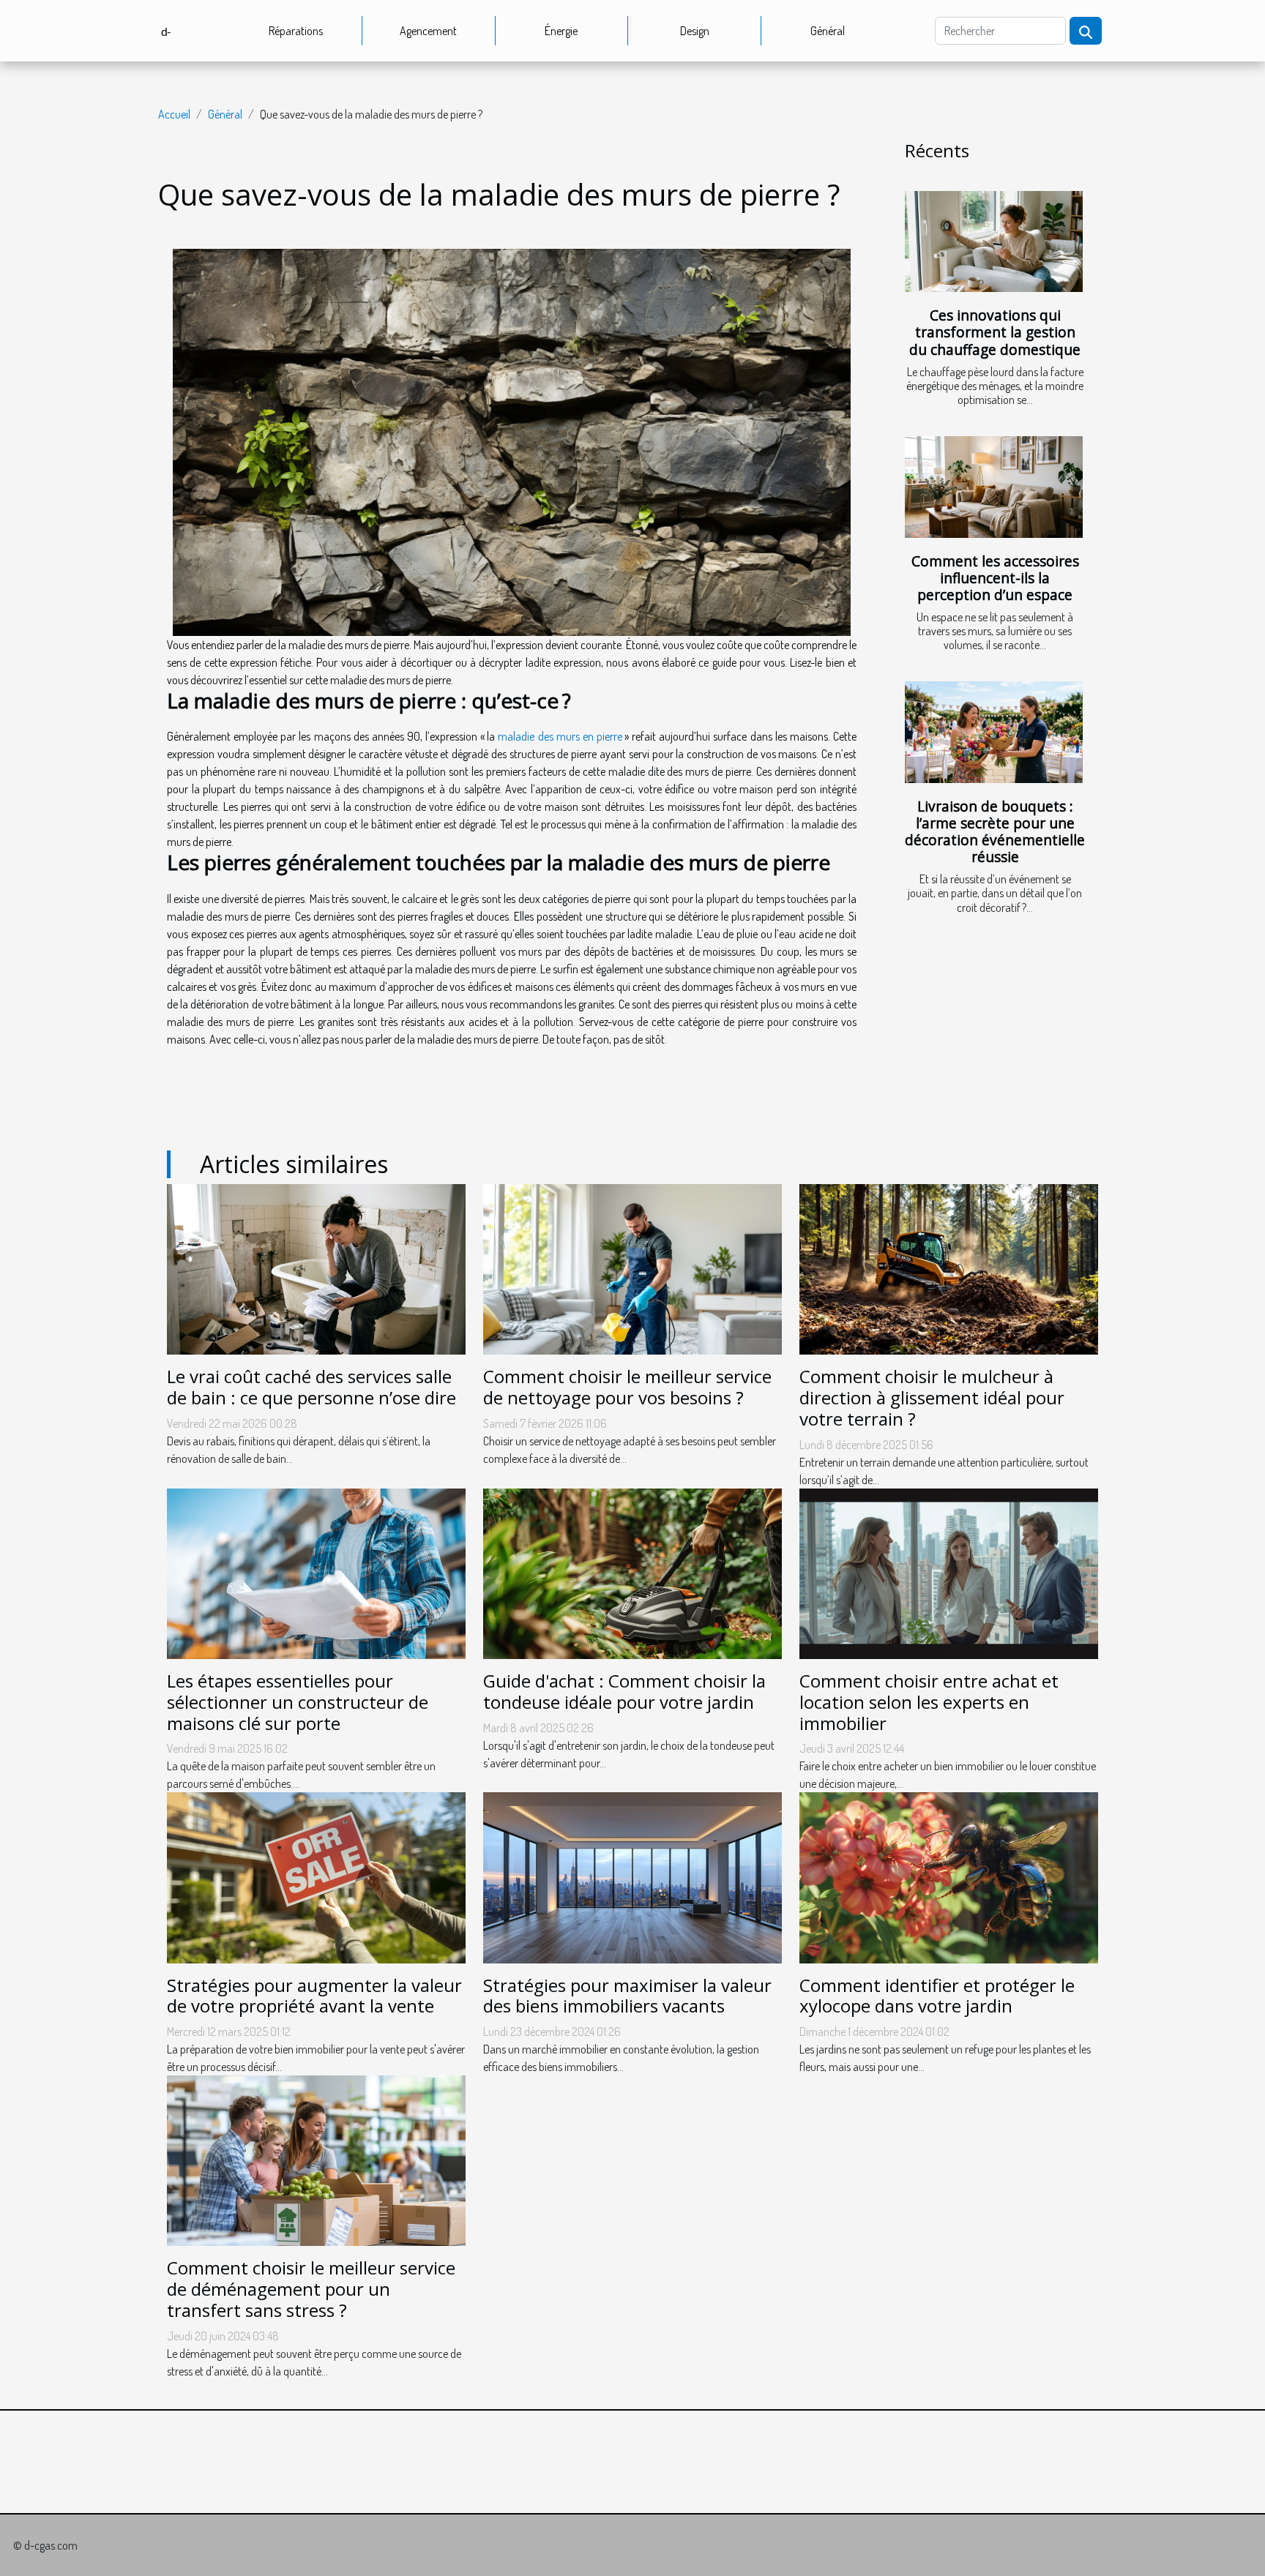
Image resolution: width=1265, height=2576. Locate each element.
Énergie (561, 31)
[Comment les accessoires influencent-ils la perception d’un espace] (994, 487)
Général (828, 31)
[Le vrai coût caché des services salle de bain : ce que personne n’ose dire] (316, 1268)
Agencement (428, 31)
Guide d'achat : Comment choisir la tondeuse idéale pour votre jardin (624, 1691)
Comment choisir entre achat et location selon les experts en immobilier (929, 1702)
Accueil (174, 114)
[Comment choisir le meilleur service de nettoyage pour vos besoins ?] (632, 1268)
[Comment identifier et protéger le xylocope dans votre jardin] (949, 1876)
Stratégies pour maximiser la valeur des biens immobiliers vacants (627, 1996)
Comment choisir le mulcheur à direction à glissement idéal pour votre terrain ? (932, 1397)
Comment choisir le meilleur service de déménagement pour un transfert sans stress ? (311, 2289)
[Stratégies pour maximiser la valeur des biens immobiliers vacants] (632, 1876)
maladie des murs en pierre (560, 736)
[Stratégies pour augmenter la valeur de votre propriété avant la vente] (316, 1876)
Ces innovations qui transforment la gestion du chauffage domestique (995, 332)
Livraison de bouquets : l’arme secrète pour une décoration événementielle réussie (995, 831)
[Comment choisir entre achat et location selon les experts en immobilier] (949, 1572)
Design (695, 31)
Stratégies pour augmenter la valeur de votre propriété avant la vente (314, 1996)
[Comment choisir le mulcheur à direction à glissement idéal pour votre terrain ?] (949, 1268)
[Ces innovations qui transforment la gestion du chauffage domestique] (994, 242)
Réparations (296, 31)
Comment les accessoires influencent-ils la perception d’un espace (995, 578)
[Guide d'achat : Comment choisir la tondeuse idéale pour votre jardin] (632, 1572)
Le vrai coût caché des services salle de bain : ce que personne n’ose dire (311, 1387)
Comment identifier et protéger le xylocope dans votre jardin (937, 1996)
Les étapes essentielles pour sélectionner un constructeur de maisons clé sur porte (298, 1702)
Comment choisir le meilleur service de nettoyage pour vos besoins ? (627, 1387)
